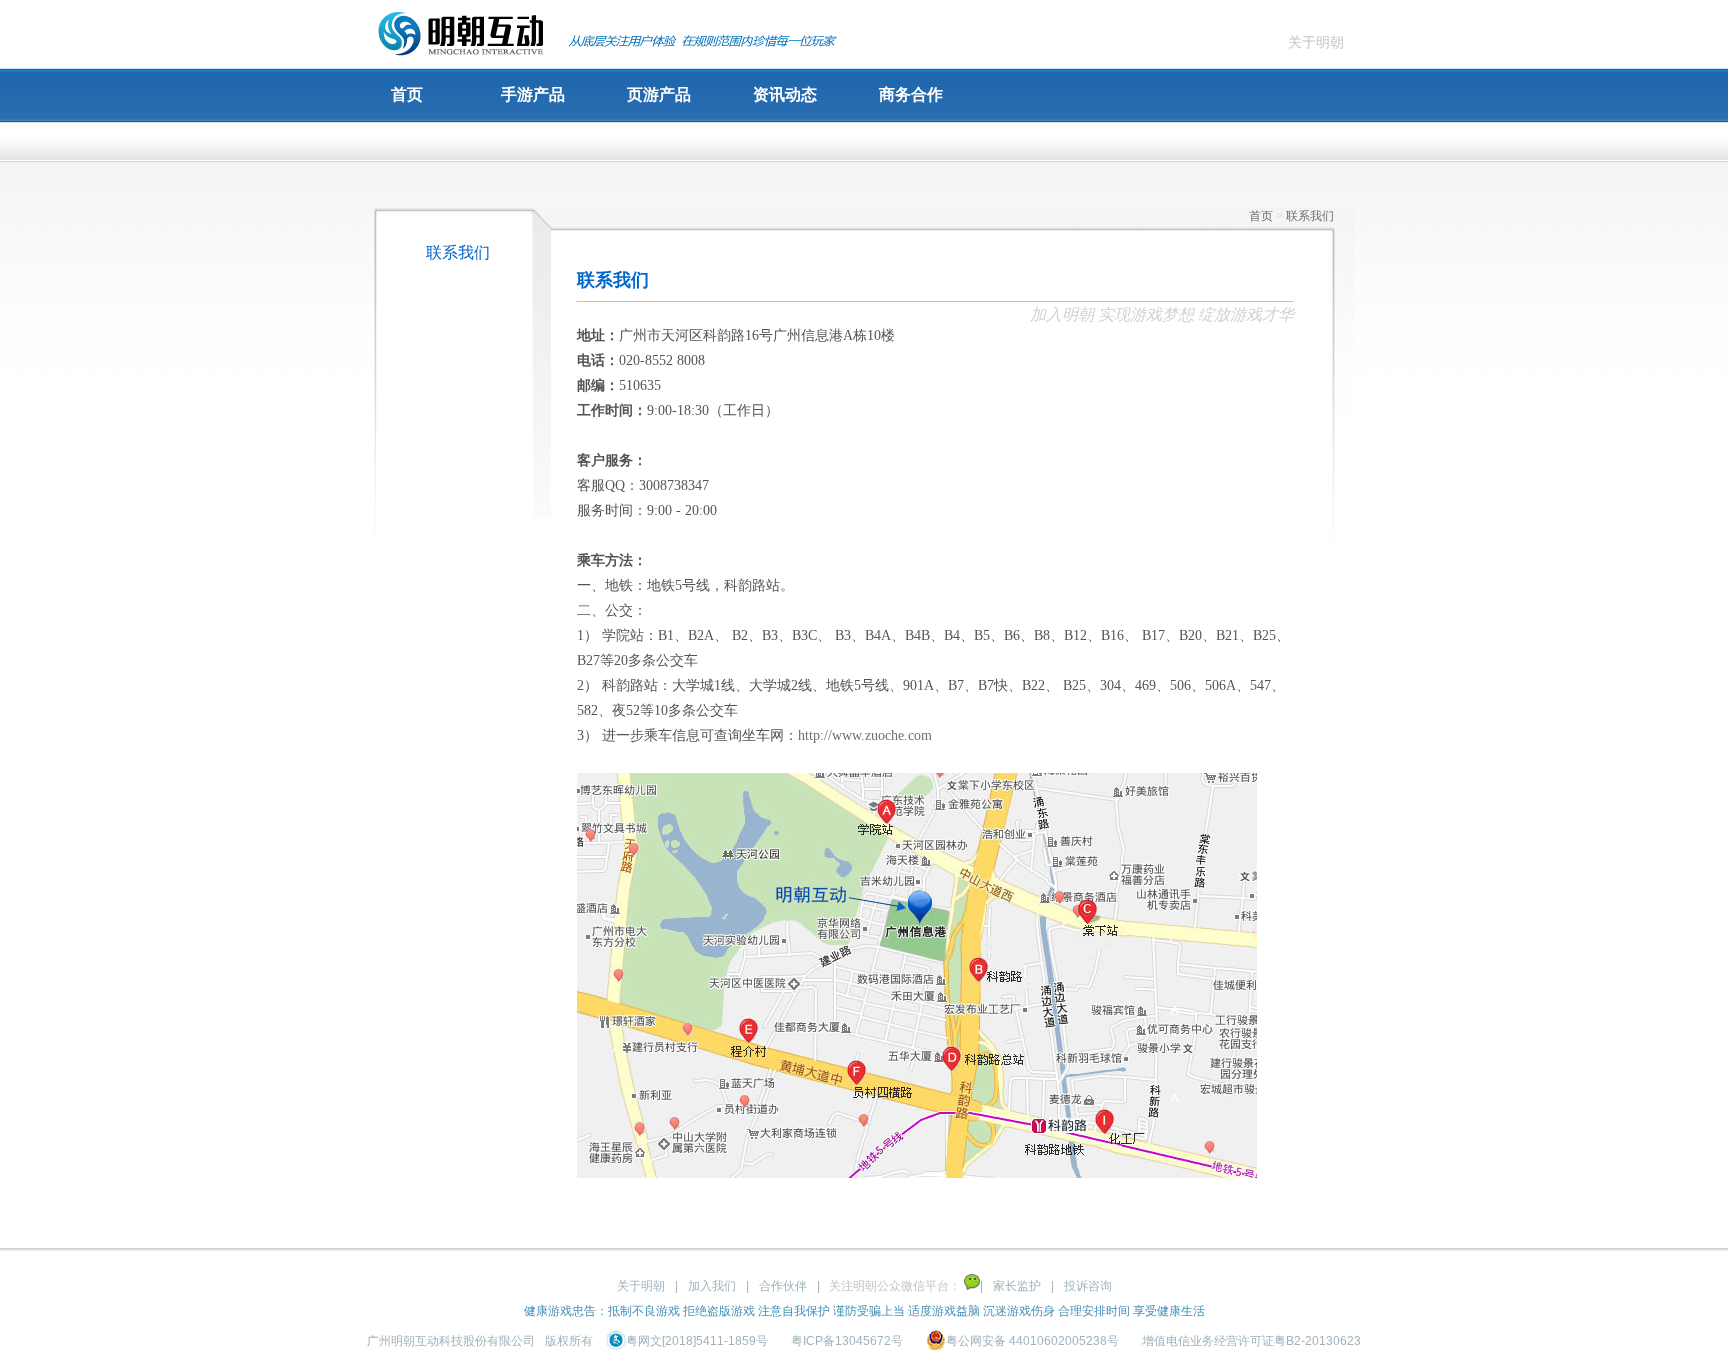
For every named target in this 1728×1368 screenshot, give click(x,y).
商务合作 (911, 94)
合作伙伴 (783, 1286)
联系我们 (458, 252)
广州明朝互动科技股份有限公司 (451, 1341)
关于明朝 (1316, 42)
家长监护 (1017, 1286)
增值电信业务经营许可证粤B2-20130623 (1251, 1341)
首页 (407, 94)
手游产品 (533, 94)
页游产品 (659, 94)
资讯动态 (785, 94)
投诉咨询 (1088, 1286)
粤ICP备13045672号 (847, 1341)
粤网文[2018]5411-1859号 (698, 1341)
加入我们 (712, 1286)
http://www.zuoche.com (865, 735)
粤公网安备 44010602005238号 (1034, 1341)
